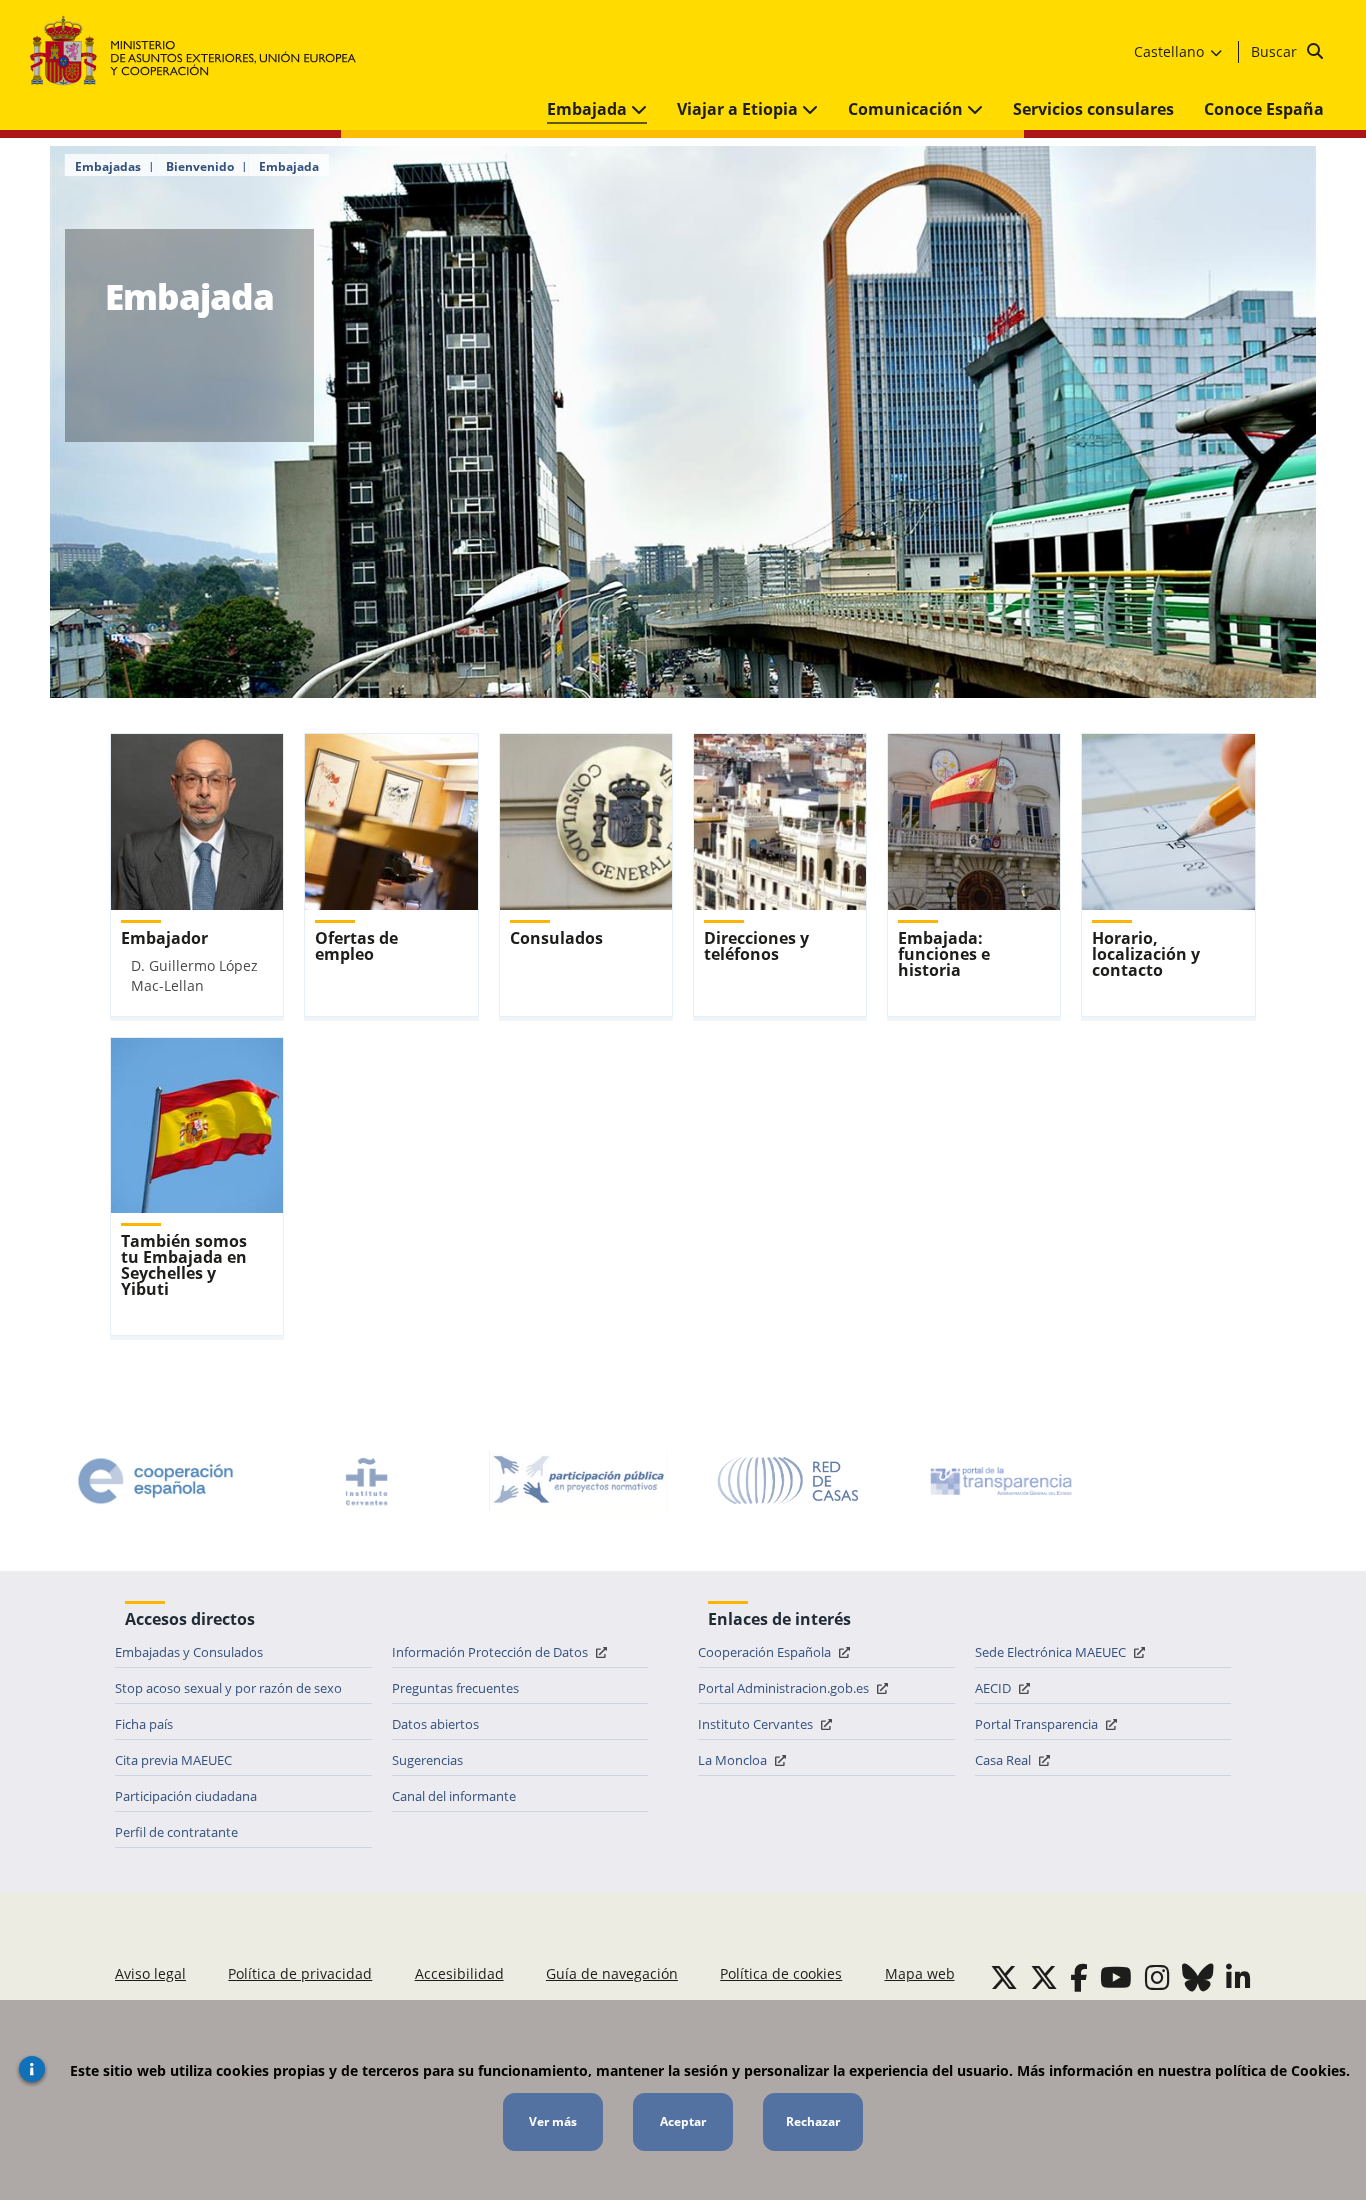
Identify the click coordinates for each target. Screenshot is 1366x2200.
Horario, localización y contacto (1146, 954)
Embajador (164, 938)
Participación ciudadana (186, 1796)
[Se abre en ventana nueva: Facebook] (1079, 1977)
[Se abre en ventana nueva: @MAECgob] (1004, 1977)
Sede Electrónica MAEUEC (1052, 1652)
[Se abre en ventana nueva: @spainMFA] (1044, 1977)
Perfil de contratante (176, 1832)
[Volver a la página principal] (202, 51)
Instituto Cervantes (757, 1724)
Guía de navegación (612, 1973)
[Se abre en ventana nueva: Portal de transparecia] (999, 1481)
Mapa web (920, 1973)
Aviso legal (150, 1973)
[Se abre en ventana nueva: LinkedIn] (1238, 1977)
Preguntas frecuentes (455, 1688)
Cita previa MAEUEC (173, 1760)
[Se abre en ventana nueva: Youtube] (1116, 1977)
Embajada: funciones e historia (944, 954)
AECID (994, 1688)
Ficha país (144, 1724)
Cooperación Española (766, 1652)
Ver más (553, 2121)
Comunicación (907, 109)
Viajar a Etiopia (739, 109)
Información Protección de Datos (491, 1652)
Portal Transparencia (1038, 1724)
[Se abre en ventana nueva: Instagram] (1157, 1977)
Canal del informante (454, 1796)
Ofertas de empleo (356, 946)
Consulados (556, 938)
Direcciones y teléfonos (756, 946)
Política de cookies (781, 1973)
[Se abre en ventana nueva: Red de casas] (789, 1481)
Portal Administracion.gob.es (785, 1688)
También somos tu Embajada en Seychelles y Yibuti (184, 1265)
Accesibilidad (459, 1973)
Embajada (589, 109)
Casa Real (1004, 1760)
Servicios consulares (1093, 109)
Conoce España (1264, 109)
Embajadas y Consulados (189, 1652)
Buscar (1276, 51)
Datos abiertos (435, 1724)
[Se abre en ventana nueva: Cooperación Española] (156, 1481)
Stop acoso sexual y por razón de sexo (228, 1688)
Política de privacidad (300, 1973)
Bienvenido (200, 167)
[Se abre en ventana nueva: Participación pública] (578, 1481)
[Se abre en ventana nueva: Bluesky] (1198, 1977)
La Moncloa (734, 1760)
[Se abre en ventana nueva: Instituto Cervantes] (367, 1481)
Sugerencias (427, 1760)
